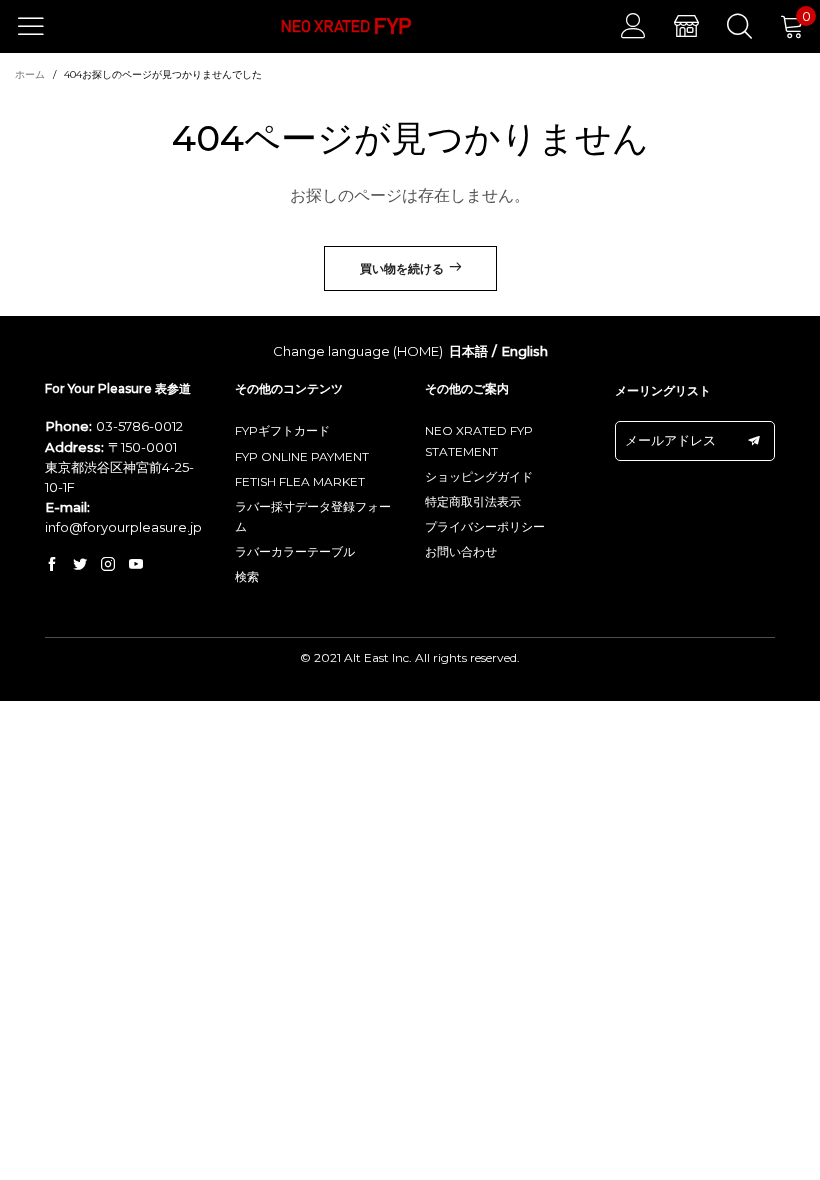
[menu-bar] (43, 26)
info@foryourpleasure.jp (123, 527)
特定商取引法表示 (473, 501)
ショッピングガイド (479, 476)
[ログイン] (633, 25)
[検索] (739, 25)
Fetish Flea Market (300, 481)
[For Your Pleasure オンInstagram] (108, 565)
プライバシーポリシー (485, 526)
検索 (247, 576)
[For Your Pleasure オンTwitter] (80, 565)
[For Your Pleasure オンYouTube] (136, 565)
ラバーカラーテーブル (295, 551)
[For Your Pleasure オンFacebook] (52, 565)
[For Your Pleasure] (347, 26)
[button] (754, 441)
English (524, 351)
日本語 (468, 351)
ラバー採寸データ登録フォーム (313, 516)
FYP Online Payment (302, 456)
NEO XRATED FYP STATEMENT (479, 440)
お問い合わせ (461, 551)
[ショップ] (686, 25)
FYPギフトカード (282, 430)
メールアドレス (670, 440)
